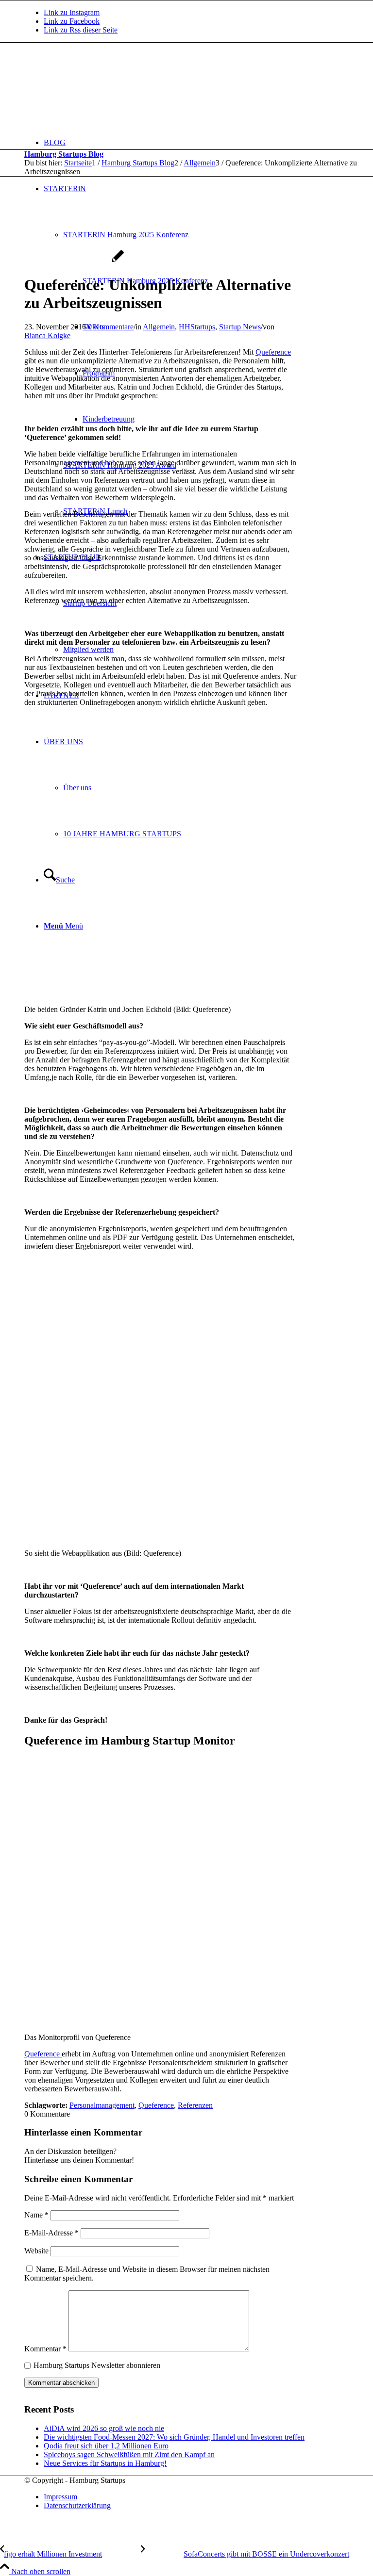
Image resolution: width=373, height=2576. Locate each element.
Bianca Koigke (47, 335)
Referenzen (195, 2105)
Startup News (240, 327)
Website (36, 2251)
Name (36, 2215)
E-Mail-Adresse (51, 2233)
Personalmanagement (102, 2105)
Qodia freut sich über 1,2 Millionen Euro (106, 2446)
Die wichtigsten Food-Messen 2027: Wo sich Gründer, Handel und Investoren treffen (174, 2437)
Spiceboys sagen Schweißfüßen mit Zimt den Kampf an (129, 2454)
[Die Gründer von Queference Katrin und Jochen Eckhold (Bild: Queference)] (74, 261)
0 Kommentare (111, 327)
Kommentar (45, 2349)
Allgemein (159, 327)
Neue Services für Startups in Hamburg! (105, 2463)
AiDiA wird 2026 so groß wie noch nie (104, 2428)
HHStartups (197, 327)
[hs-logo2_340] (97, 89)
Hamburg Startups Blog (64, 154)
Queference (273, 352)
